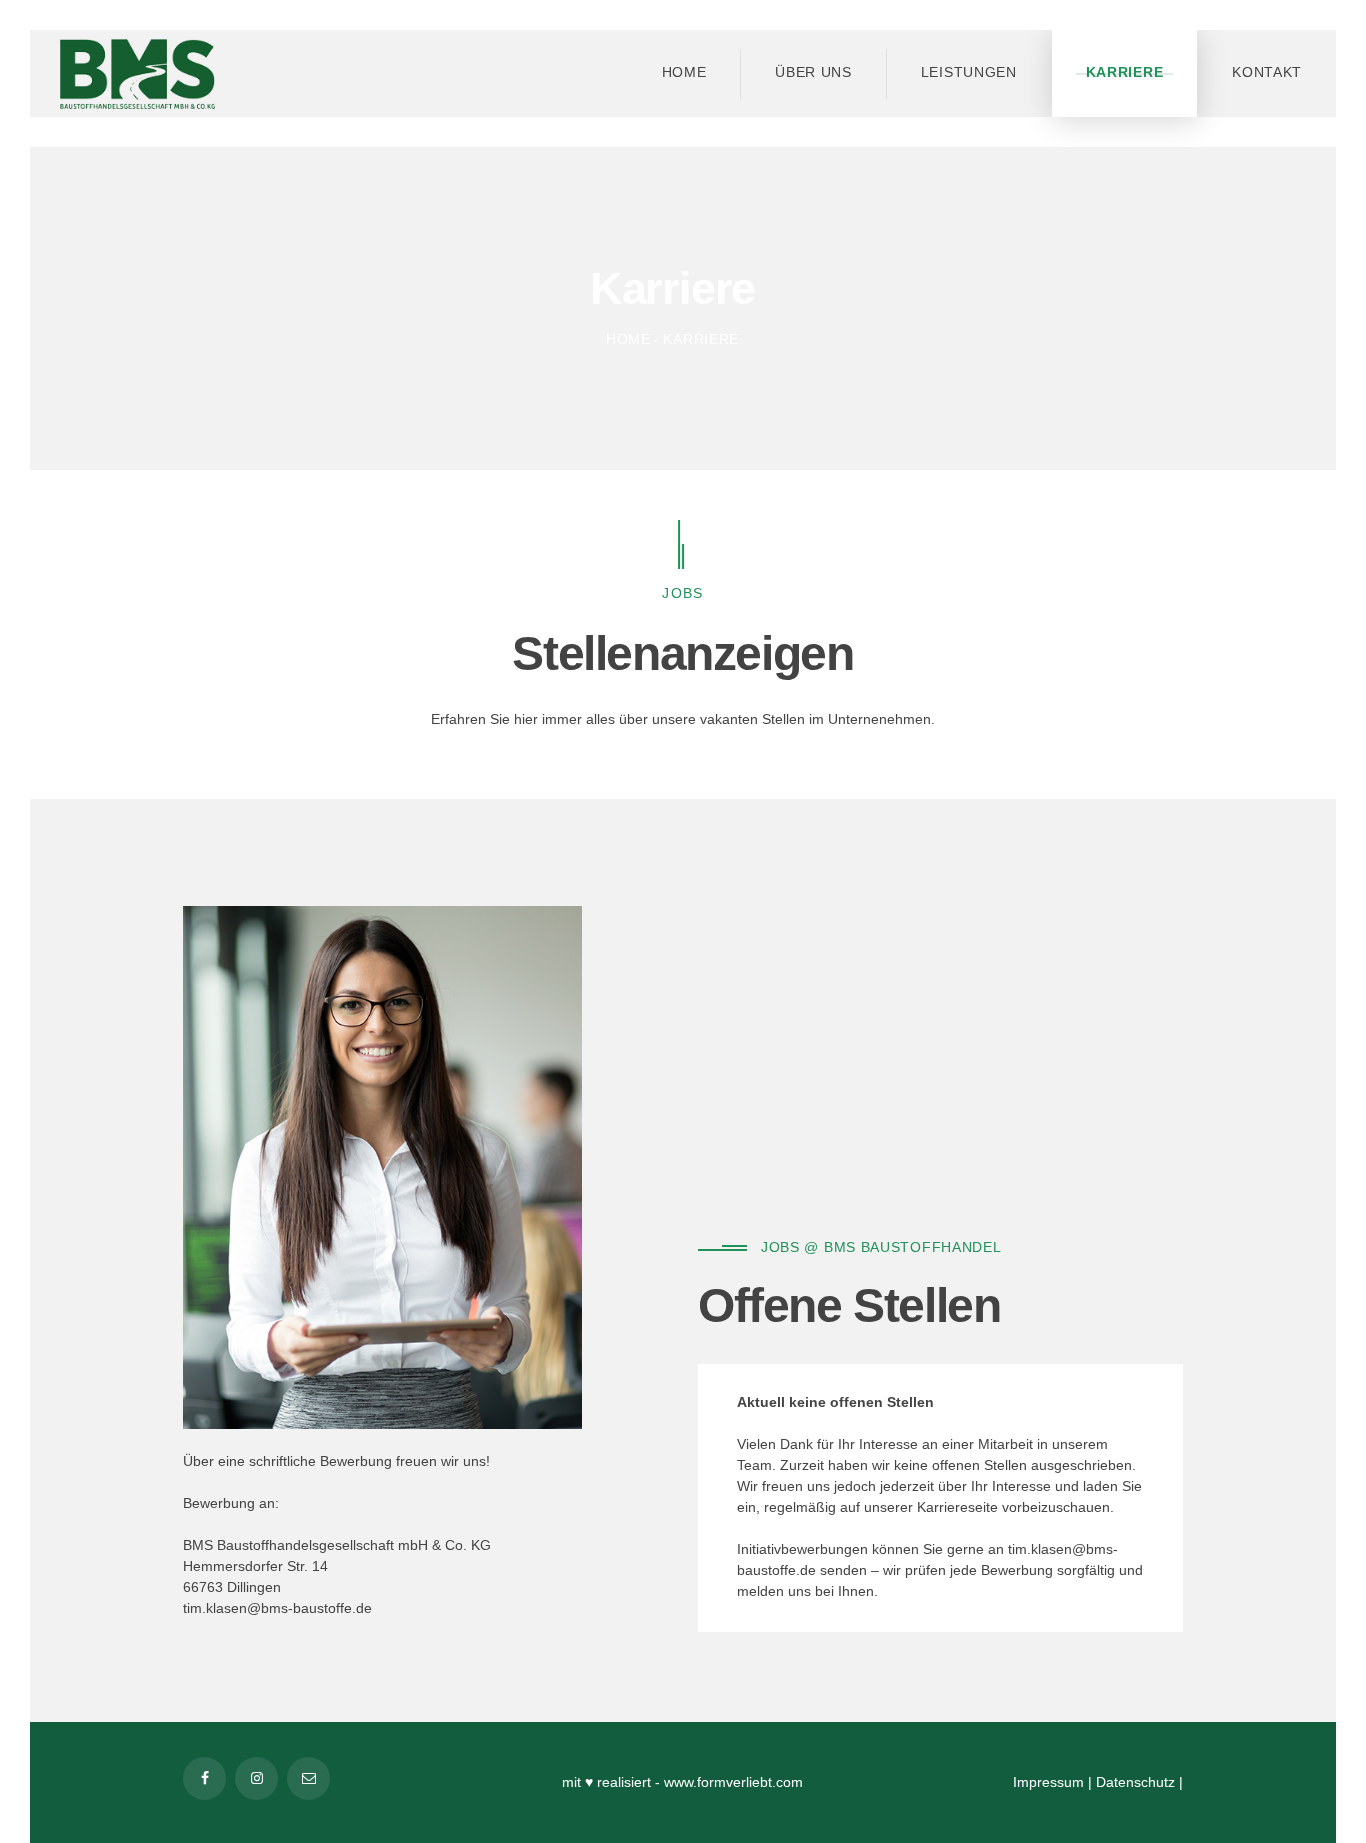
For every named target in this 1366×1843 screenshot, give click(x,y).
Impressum (1048, 1782)
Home (628, 339)
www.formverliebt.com (733, 1782)
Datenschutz (1135, 1782)
